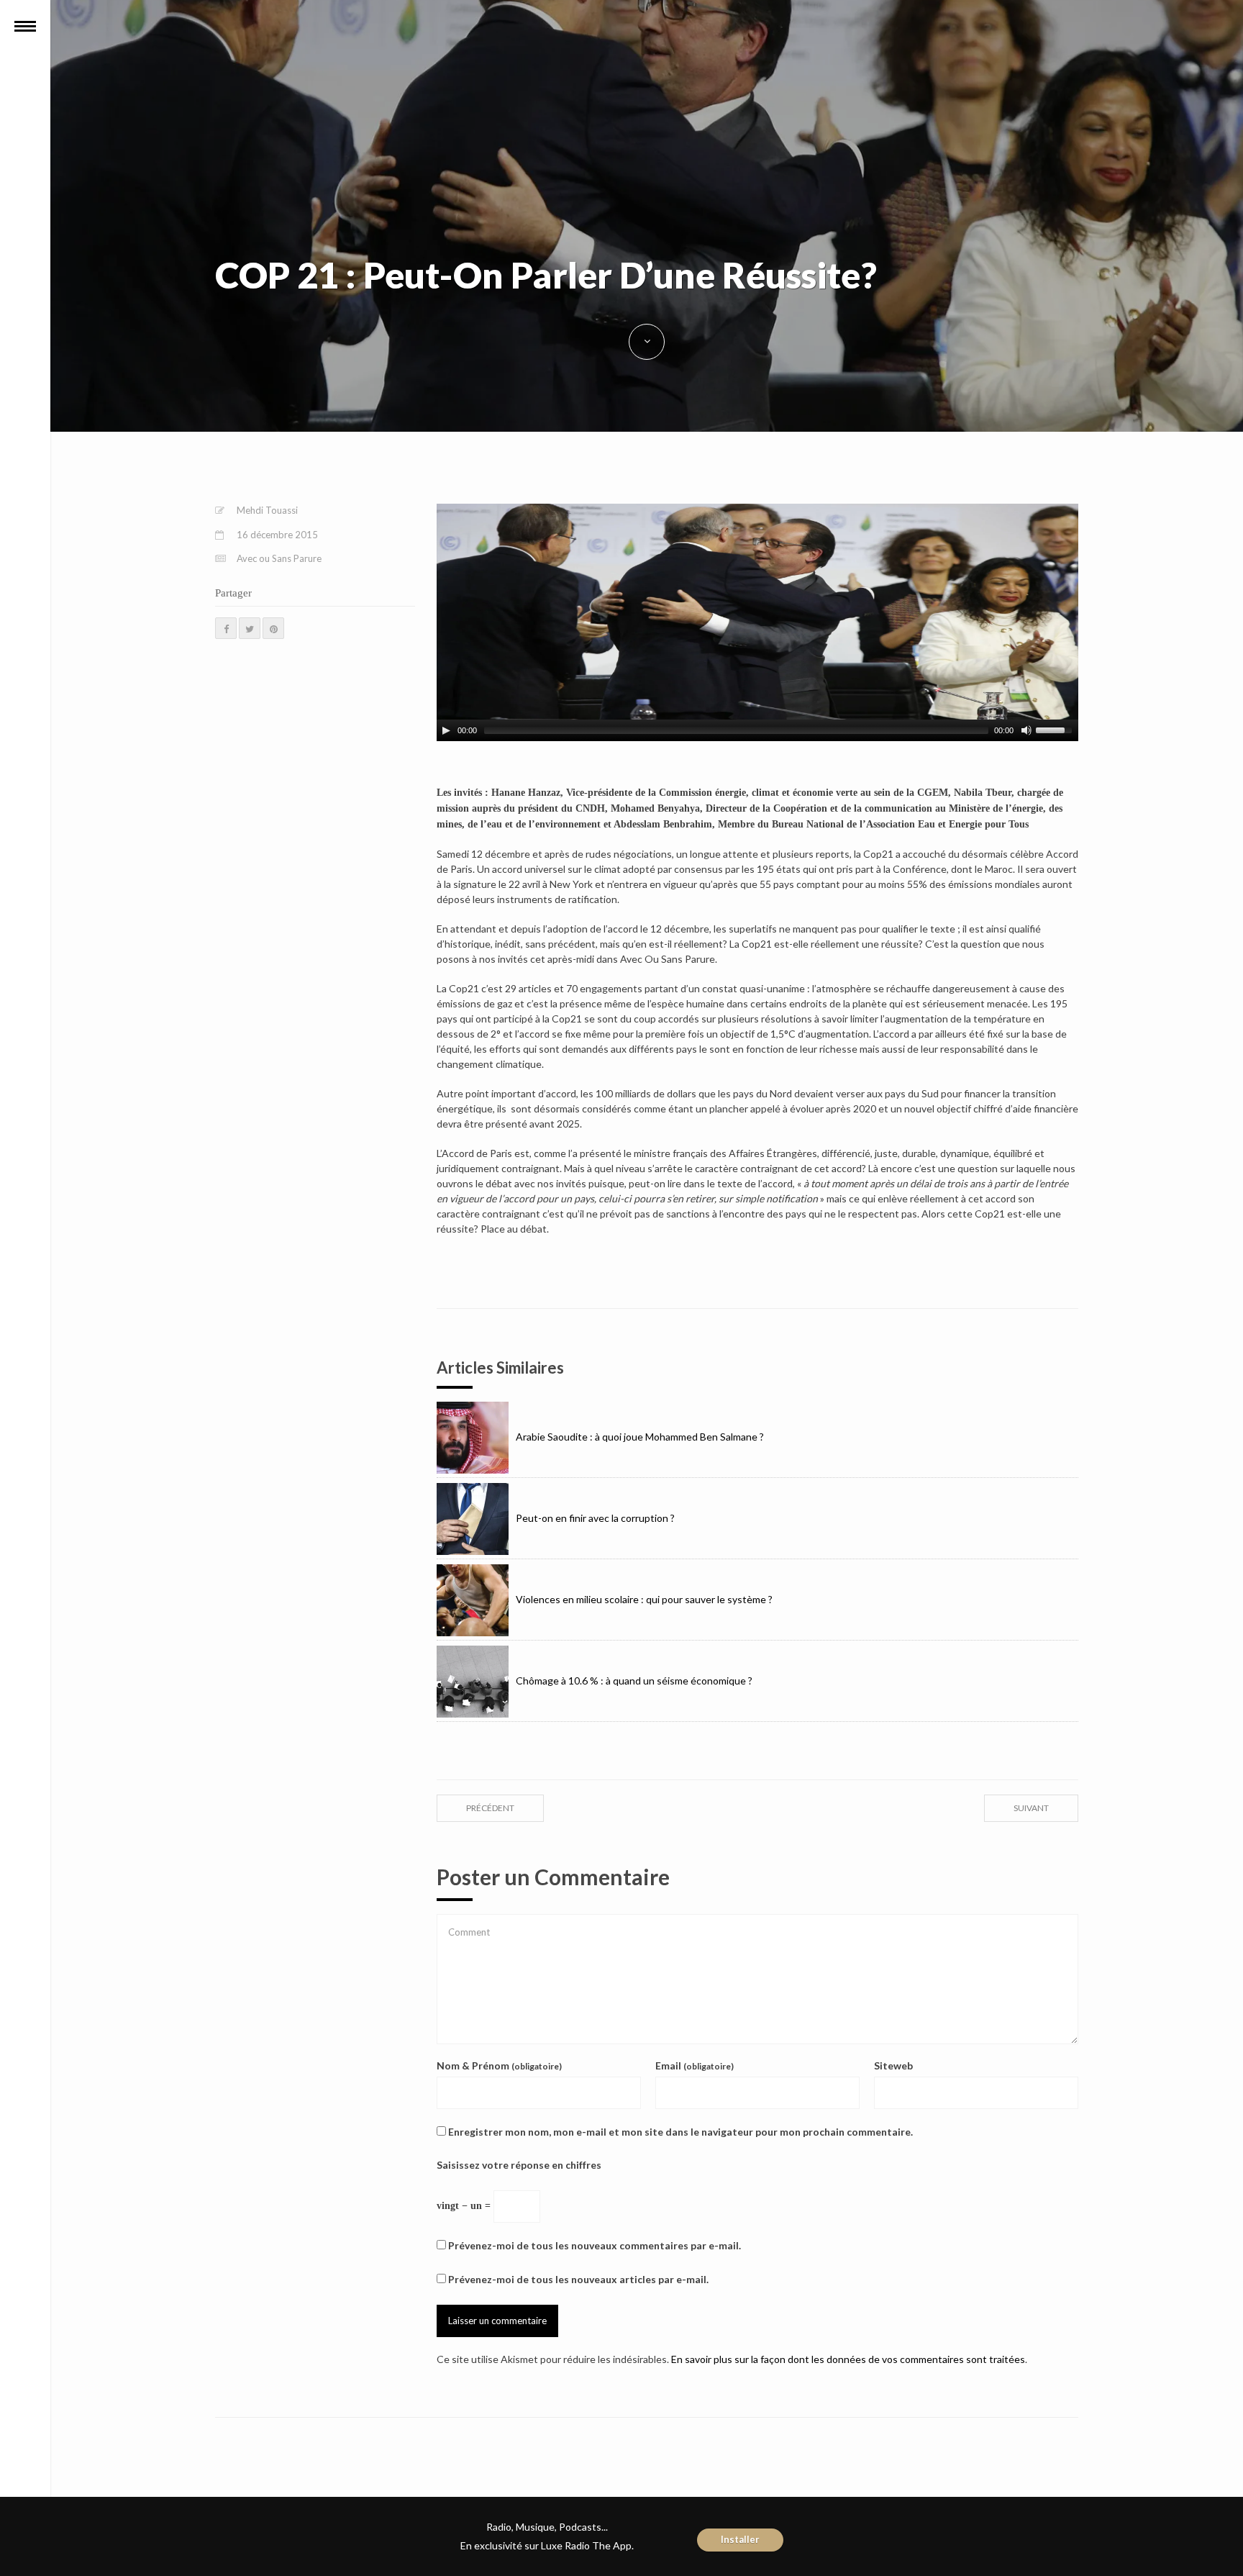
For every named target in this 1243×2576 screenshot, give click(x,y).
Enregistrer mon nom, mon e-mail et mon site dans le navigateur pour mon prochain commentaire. (680, 2132)
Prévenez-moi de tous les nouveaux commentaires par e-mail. (595, 2245)
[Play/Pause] (446, 730)
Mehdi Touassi (267, 510)
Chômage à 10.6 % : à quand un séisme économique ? (634, 1681)
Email (695, 2065)
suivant (1031, 1808)
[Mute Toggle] (1026, 730)
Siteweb (893, 2065)
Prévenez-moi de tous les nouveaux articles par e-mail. (578, 2279)
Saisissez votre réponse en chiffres (519, 2165)
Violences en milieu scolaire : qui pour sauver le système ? (644, 1599)
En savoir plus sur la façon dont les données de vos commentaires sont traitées (848, 2359)
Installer (740, 2539)
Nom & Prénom (499, 2065)
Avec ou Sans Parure (279, 558)
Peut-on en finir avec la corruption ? (595, 1518)
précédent (490, 1808)
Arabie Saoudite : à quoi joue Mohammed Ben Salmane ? (640, 1437)
